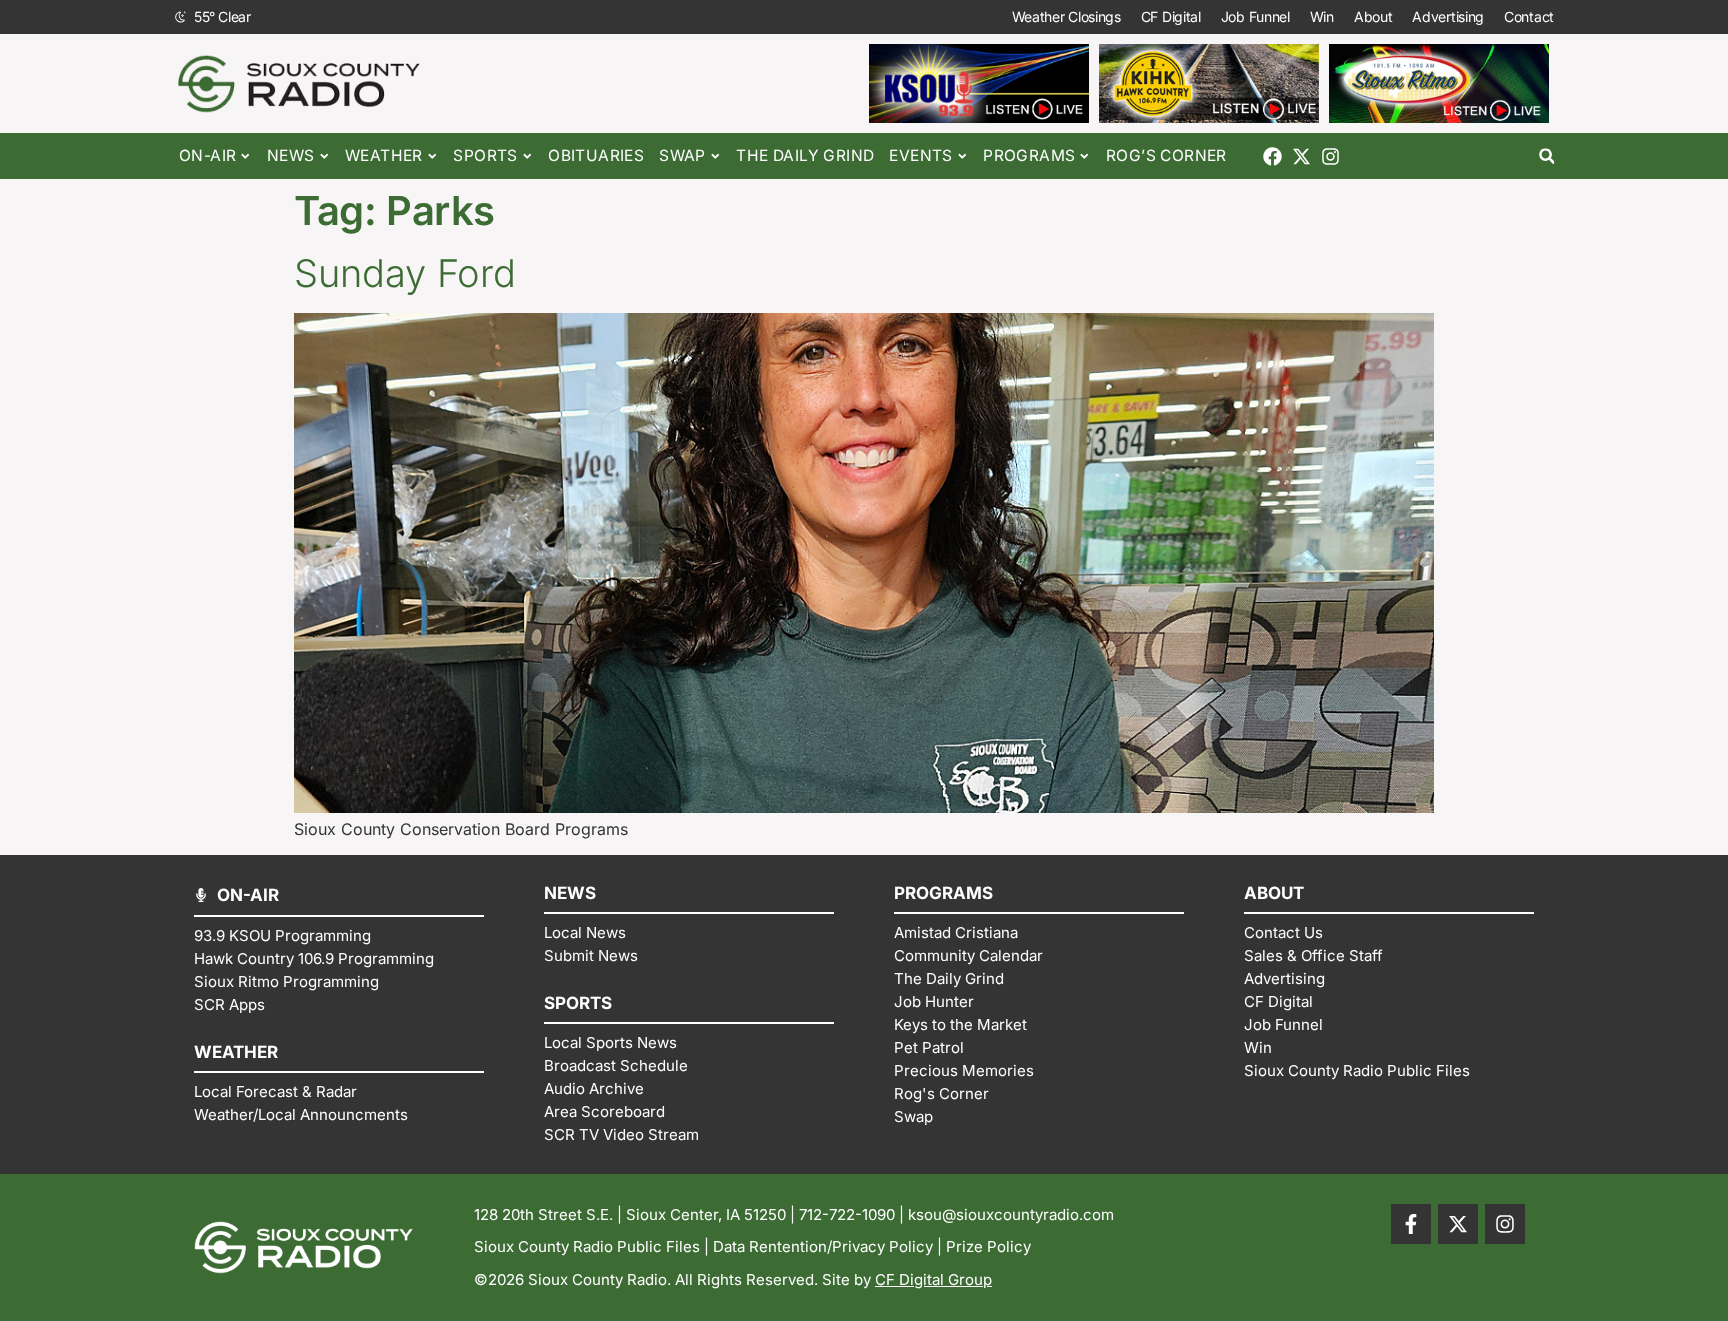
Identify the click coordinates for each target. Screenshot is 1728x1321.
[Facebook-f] (1411, 1224)
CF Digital (1171, 16)
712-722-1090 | (853, 1214)
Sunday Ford (405, 273)
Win (1322, 16)
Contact (1529, 16)
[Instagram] (1330, 156)
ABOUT (1274, 893)
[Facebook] (1272, 156)
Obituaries (596, 155)
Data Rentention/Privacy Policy (823, 1246)
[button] (1546, 156)
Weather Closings (1066, 16)
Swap (682, 155)
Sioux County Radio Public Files (587, 1246)
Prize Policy (988, 1246)
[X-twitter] (1301, 156)
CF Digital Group (933, 1279)
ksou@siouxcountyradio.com (1011, 1214)
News (291, 155)
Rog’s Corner (1166, 155)
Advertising (1448, 16)
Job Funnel (1255, 16)
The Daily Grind (805, 155)
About (1373, 16)
